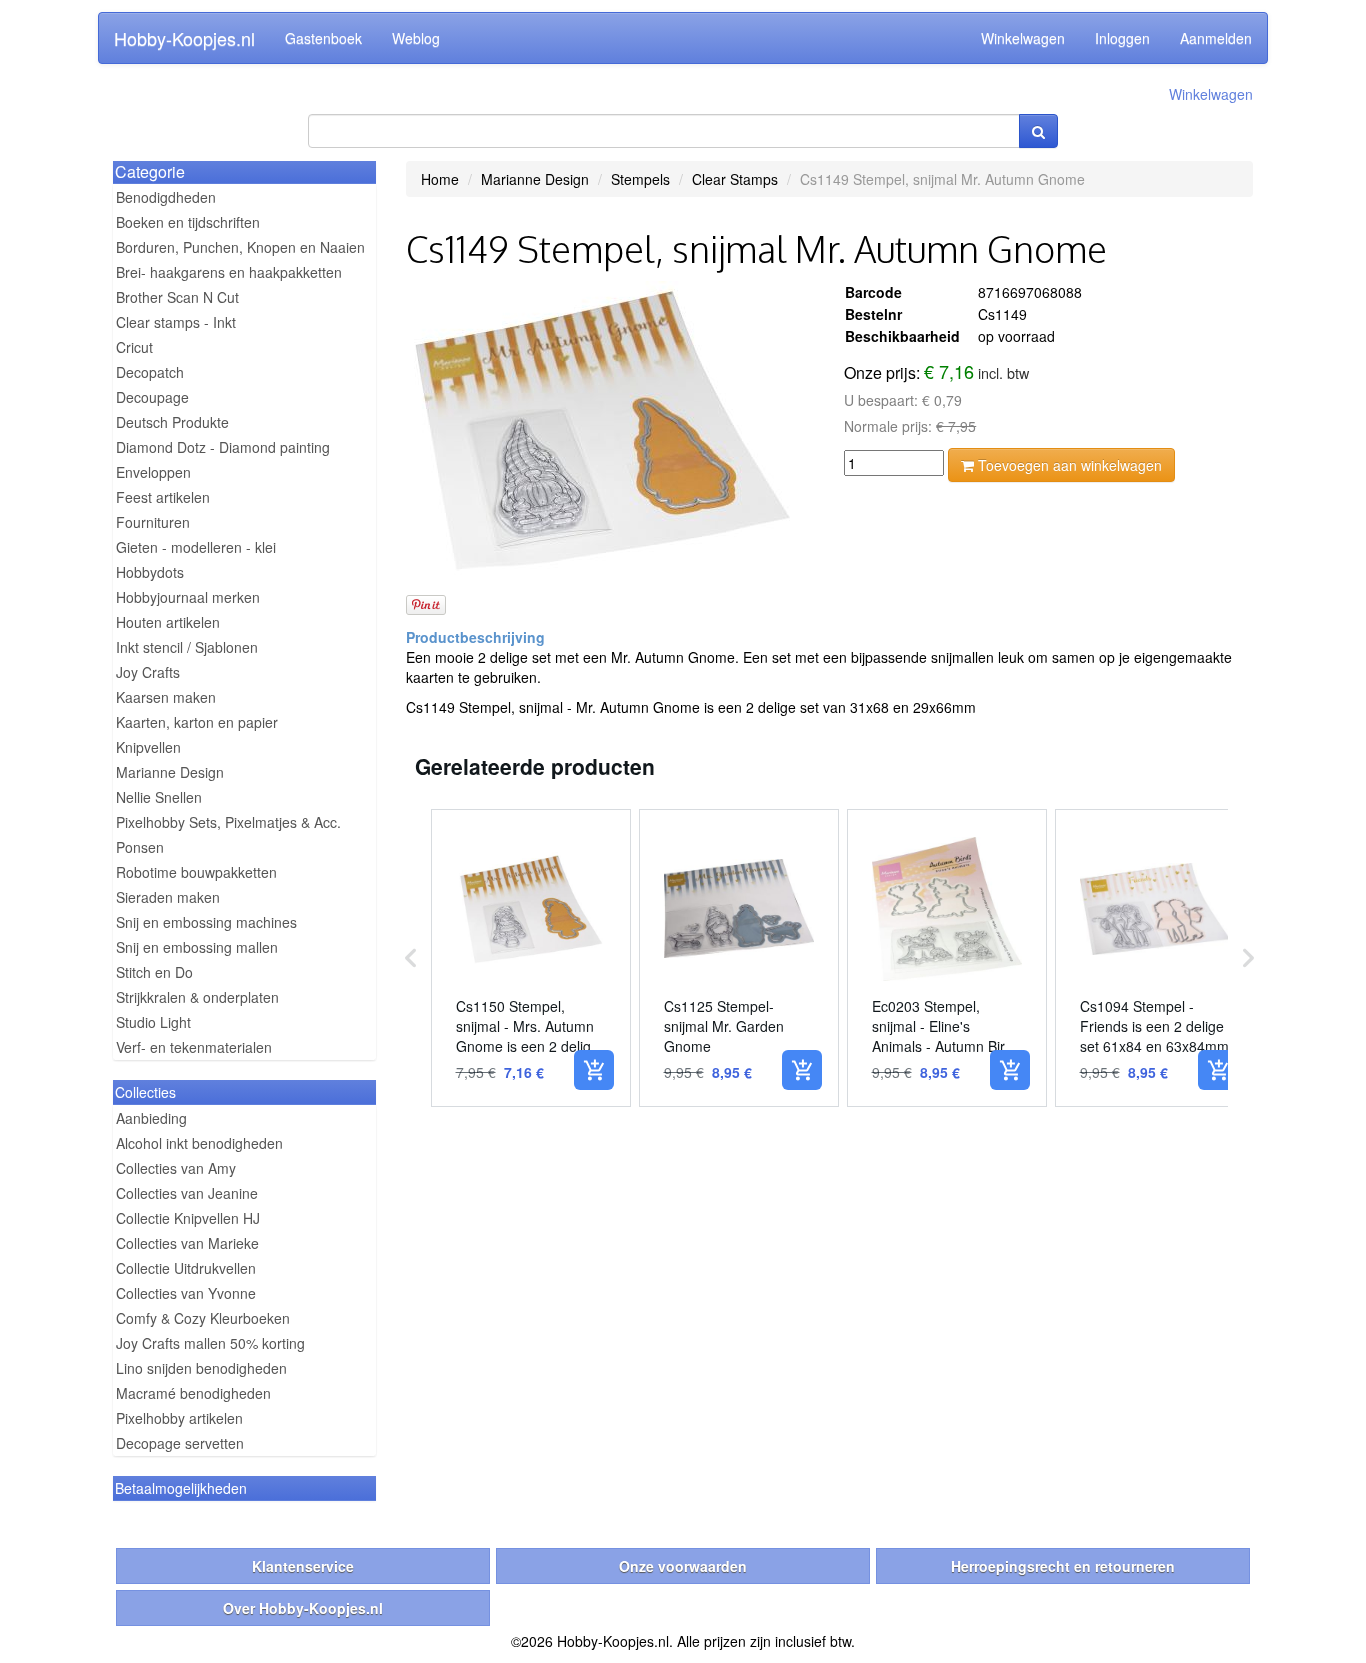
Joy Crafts (148, 672)
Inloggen (1122, 38)
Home (440, 179)
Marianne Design (170, 772)
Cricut (134, 347)
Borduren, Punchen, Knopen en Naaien (240, 247)
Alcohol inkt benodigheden (199, 1143)
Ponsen (140, 847)
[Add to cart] (594, 1070)
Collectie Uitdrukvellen (186, 1268)
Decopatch (150, 372)
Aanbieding (151, 1118)
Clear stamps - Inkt (176, 322)
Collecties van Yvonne (186, 1293)
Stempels (640, 179)
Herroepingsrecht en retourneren (1063, 1566)
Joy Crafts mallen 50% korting (210, 1343)
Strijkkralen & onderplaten (197, 997)
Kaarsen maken (166, 697)
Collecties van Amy (176, 1168)
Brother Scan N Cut (177, 297)
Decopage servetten (180, 1443)
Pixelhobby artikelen (179, 1418)
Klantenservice (303, 1566)
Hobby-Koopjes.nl (184, 38)
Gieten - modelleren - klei (196, 547)
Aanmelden (1216, 38)
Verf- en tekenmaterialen (194, 1047)
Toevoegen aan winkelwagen (1068, 465)
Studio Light (153, 1022)
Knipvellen (148, 747)
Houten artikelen (168, 622)
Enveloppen (153, 472)
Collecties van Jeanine (187, 1193)
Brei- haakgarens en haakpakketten (229, 272)
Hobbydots (150, 572)
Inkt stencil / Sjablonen (187, 647)
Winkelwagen (1023, 38)
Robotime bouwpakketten (196, 872)
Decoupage (152, 397)
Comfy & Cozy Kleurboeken (203, 1318)
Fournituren (153, 522)
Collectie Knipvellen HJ (188, 1218)
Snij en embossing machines (206, 922)
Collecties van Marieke (187, 1243)
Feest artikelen (163, 497)
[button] (411, 958)
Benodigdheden (166, 197)
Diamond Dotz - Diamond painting (223, 447)
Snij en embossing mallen (197, 947)
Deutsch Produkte (172, 422)
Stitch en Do (154, 972)
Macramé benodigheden (193, 1393)
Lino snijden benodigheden (201, 1368)
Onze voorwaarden (683, 1566)
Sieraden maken (168, 897)
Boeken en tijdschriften (188, 222)
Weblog (416, 38)
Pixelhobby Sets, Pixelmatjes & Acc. (228, 822)
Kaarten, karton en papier (197, 722)
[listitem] (531, 958)
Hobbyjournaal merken (188, 597)
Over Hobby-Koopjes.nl (303, 1608)
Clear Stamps (735, 179)
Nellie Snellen (159, 797)
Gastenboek (323, 38)
